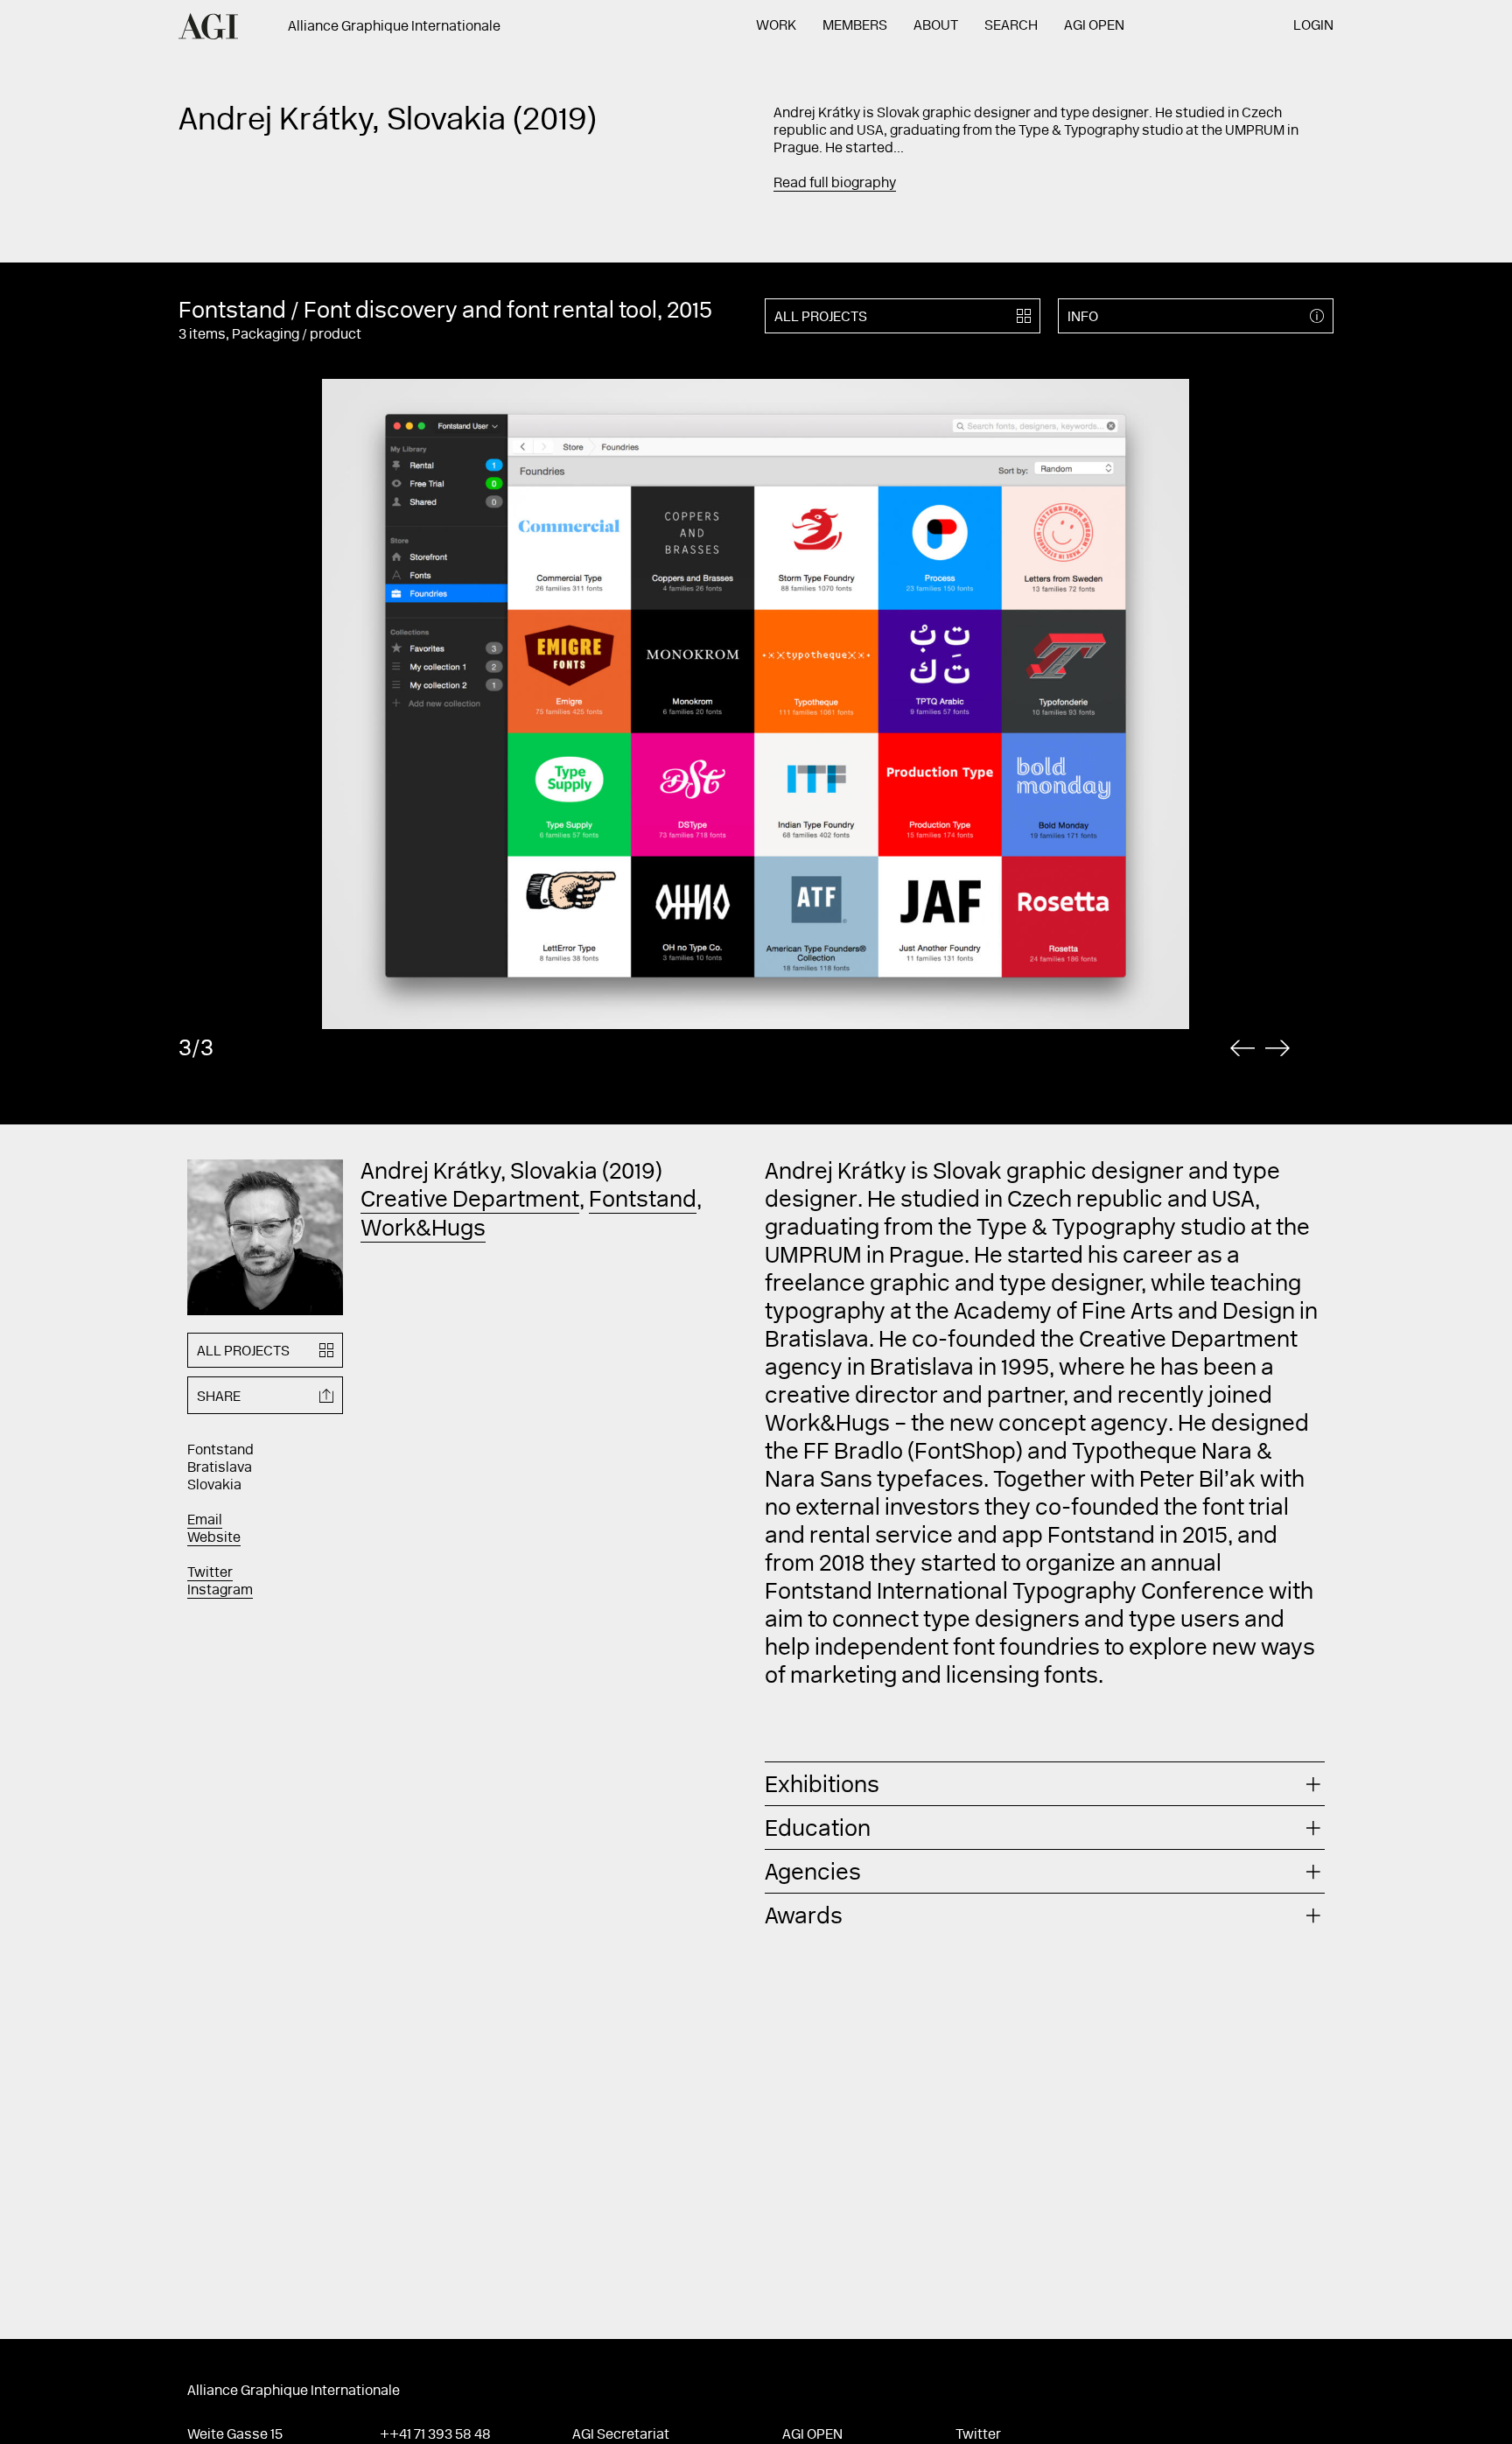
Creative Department (470, 1201)
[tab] (1045, 1784)
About (936, 26)
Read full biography (835, 184)
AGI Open (1094, 26)
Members (855, 26)
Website (214, 1538)
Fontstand (643, 1201)
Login (1313, 26)
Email (205, 1521)
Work (776, 26)
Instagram (220, 1591)
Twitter (210, 1573)
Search (1011, 26)
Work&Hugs (423, 1230)
